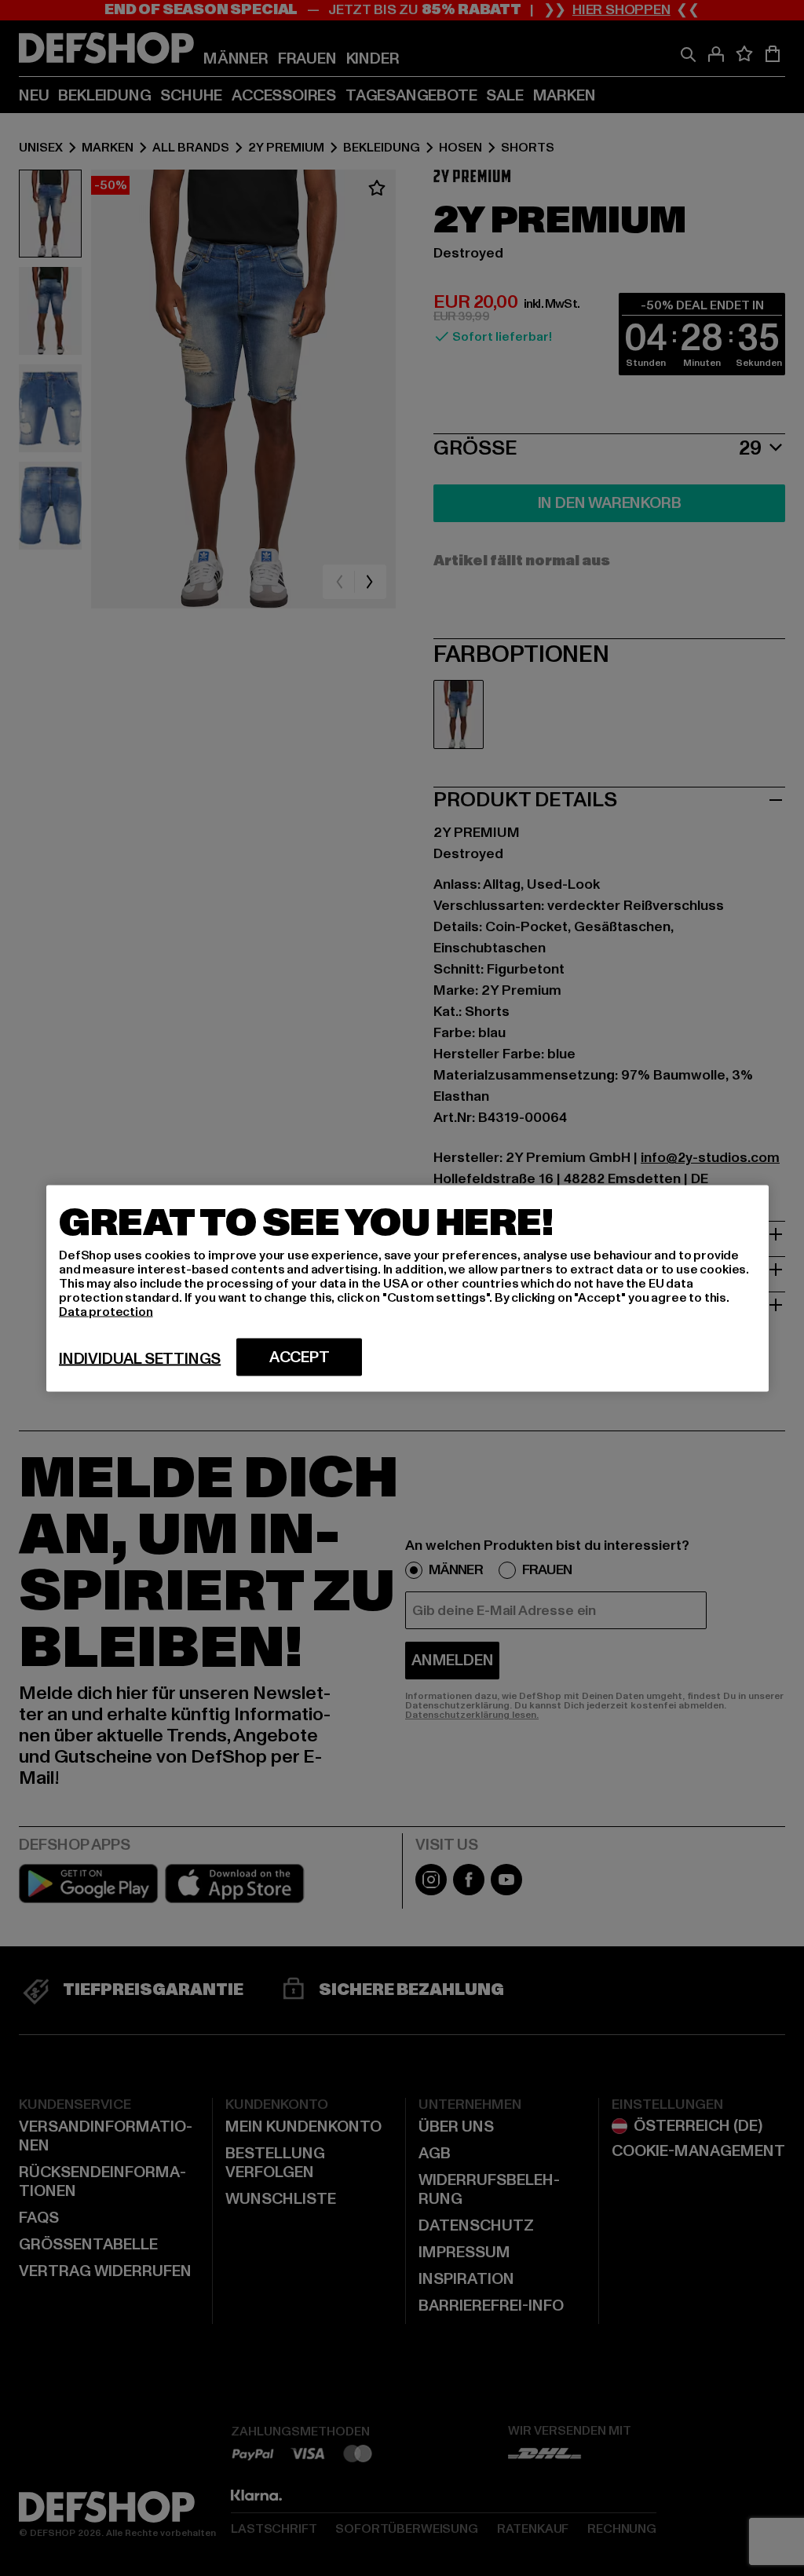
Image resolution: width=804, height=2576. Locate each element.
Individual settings (140, 1358)
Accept (300, 1357)
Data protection (106, 1311)
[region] (407, 1288)
